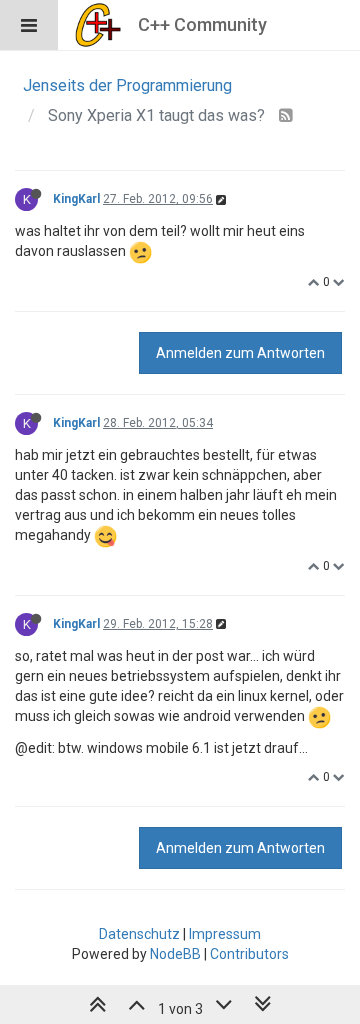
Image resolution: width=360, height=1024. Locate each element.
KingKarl (76, 199)
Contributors (249, 954)
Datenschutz (139, 934)
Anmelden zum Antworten (240, 353)
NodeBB (175, 954)
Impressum (225, 934)
